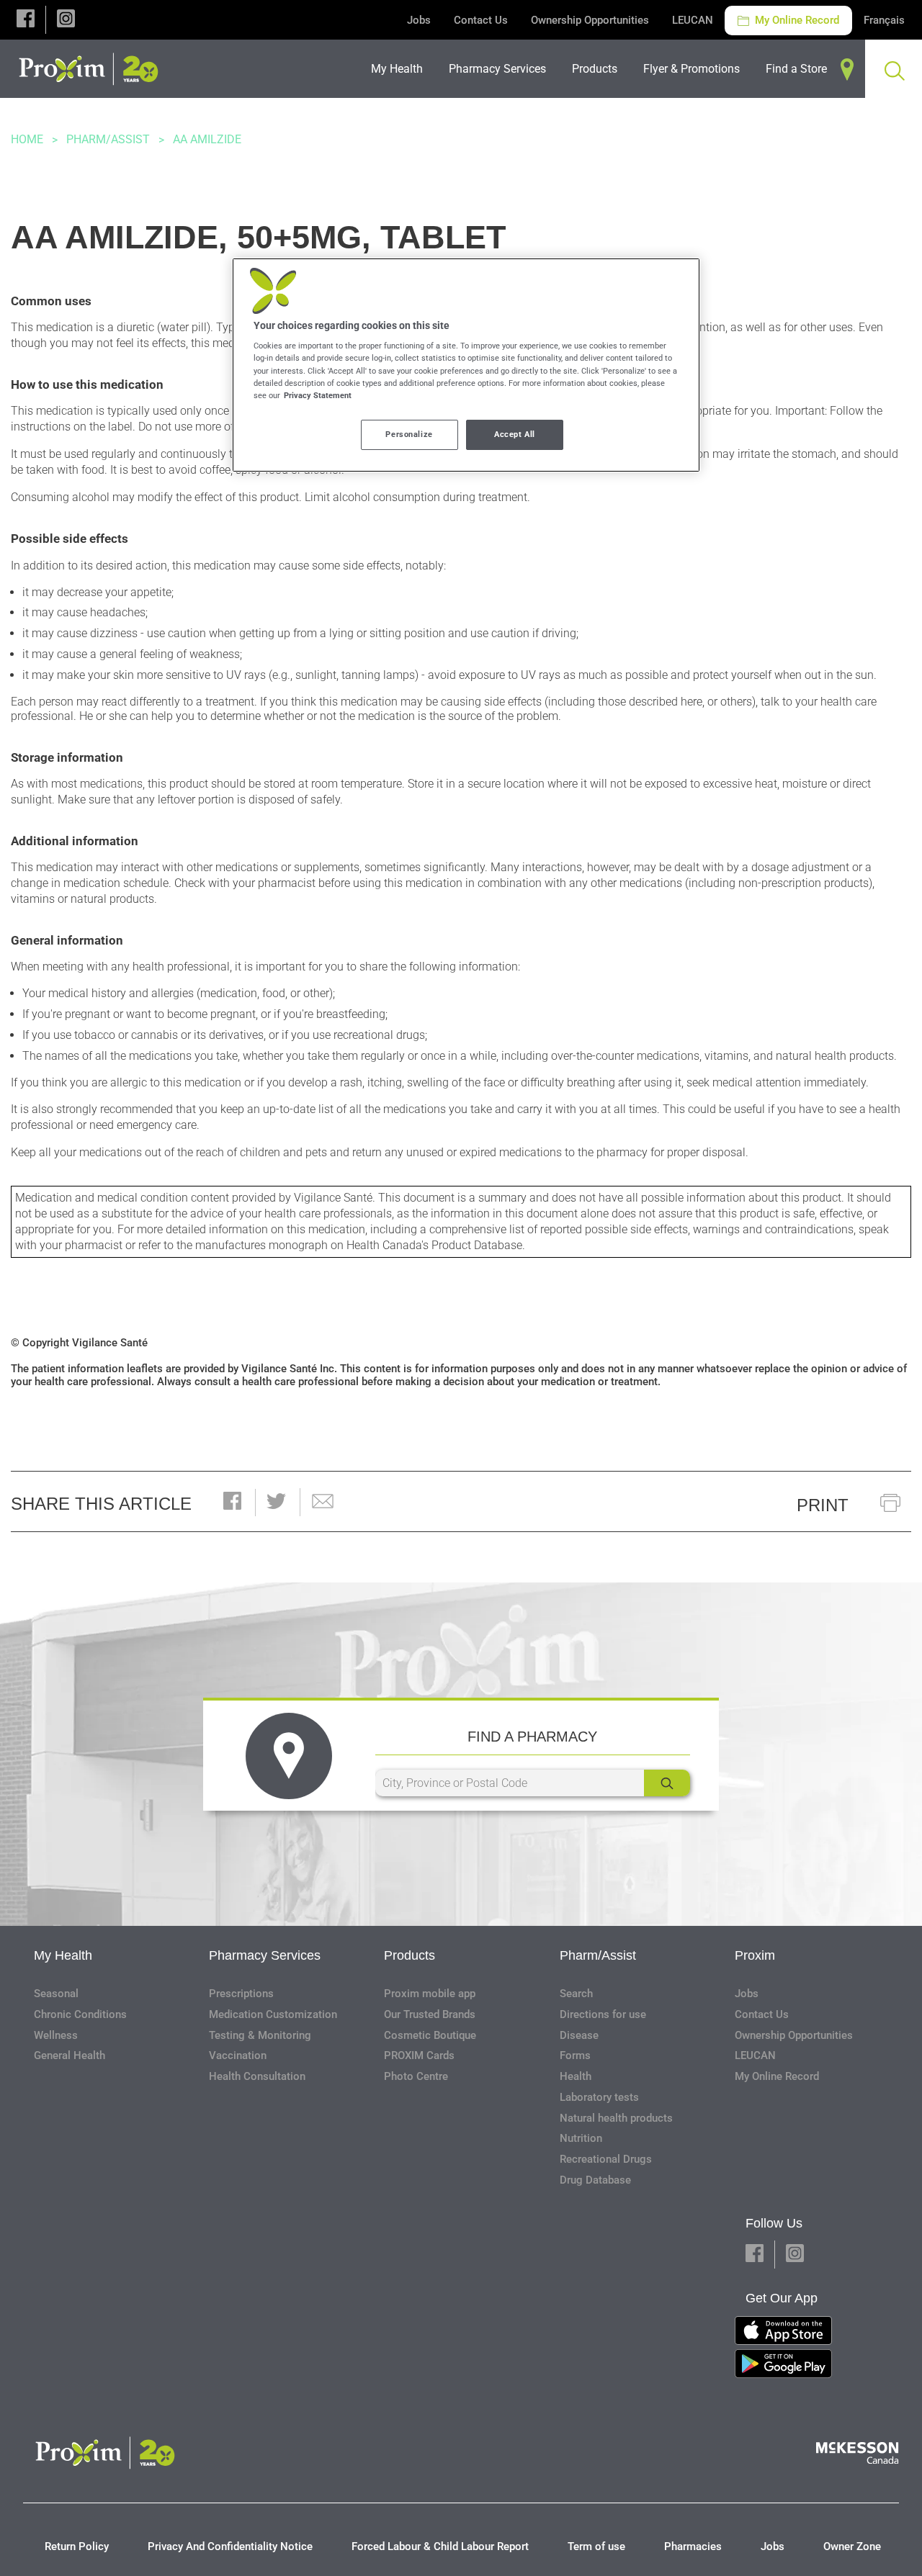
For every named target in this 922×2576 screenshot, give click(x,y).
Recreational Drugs (606, 2159)
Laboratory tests (599, 2097)
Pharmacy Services (265, 1955)
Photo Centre (416, 2076)
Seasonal (56, 1994)
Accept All (515, 434)
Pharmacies (693, 2546)
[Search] (667, 1783)
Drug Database (595, 2180)
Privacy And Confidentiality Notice (230, 2546)
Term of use (596, 2546)
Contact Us (481, 20)
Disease (579, 2035)
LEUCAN (693, 20)
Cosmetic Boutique (430, 2035)
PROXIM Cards (419, 2055)
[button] (26, 20)
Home (27, 139)
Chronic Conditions (80, 2014)
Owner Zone (852, 2546)
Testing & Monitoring (260, 2035)
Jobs (419, 20)
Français (884, 20)
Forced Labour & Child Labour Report (440, 2546)
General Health (70, 2055)
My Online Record (796, 20)
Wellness (56, 2035)
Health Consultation (257, 2076)
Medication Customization (273, 2014)
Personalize (409, 434)
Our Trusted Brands (430, 2014)
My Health (63, 1955)
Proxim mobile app (430, 1994)
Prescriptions (241, 1994)
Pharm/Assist (108, 139)
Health (576, 2076)
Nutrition (581, 2138)
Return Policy (77, 2546)
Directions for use (603, 2014)
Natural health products (616, 2118)
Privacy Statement (318, 395)
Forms (575, 2055)
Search (576, 1994)
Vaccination (238, 2055)
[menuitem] (401, 69)
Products (409, 1955)
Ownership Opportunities (590, 20)
